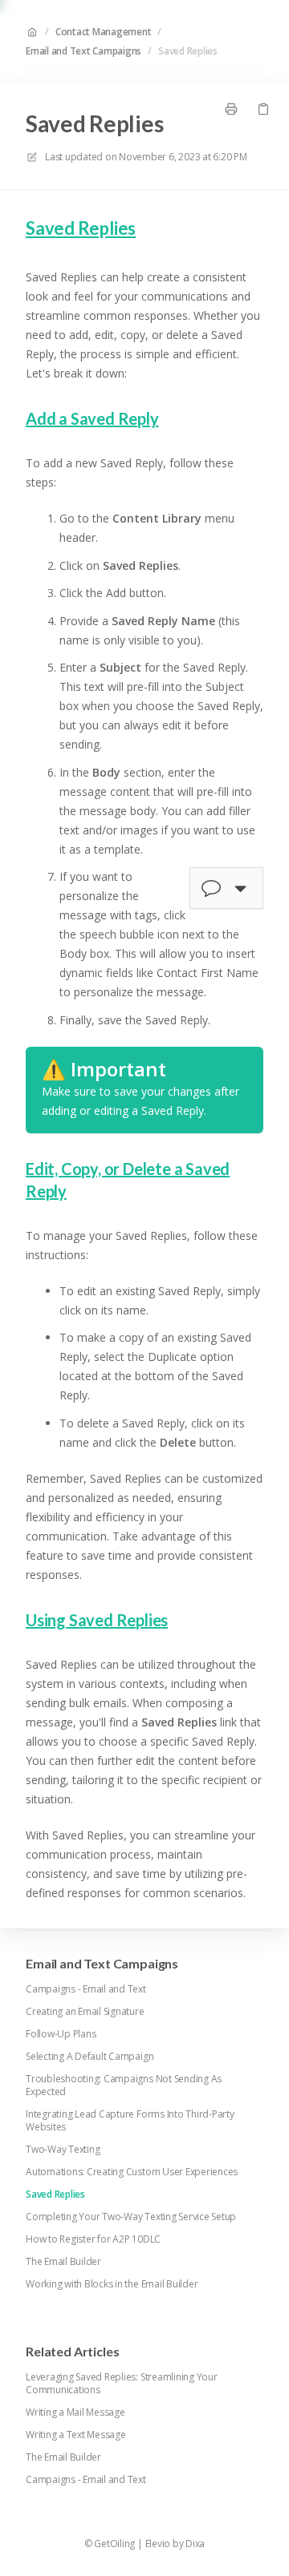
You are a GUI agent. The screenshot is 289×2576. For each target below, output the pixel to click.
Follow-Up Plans (61, 2034)
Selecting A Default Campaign (90, 2057)
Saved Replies (188, 51)
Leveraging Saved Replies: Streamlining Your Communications (122, 2384)
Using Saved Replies (97, 1620)
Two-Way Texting (63, 2150)
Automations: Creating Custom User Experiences (132, 2172)
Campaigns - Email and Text (86, 1989)
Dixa (195, 2544)
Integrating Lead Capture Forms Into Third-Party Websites (130, 2121)
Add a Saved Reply (92, 418)
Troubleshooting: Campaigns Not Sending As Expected (124, 2085)
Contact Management (104, 32)
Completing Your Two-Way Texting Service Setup (131, 2217)
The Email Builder (63, 2262)
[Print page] (231, 109)
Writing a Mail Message (75, 2412)
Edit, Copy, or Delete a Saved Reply (128, 1180)
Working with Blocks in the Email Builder (112, 2284)
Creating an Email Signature (85, 2012)
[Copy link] (263, 109)
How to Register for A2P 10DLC (93, 2239)
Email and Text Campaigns (83, 51)
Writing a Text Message (76, 2435)
